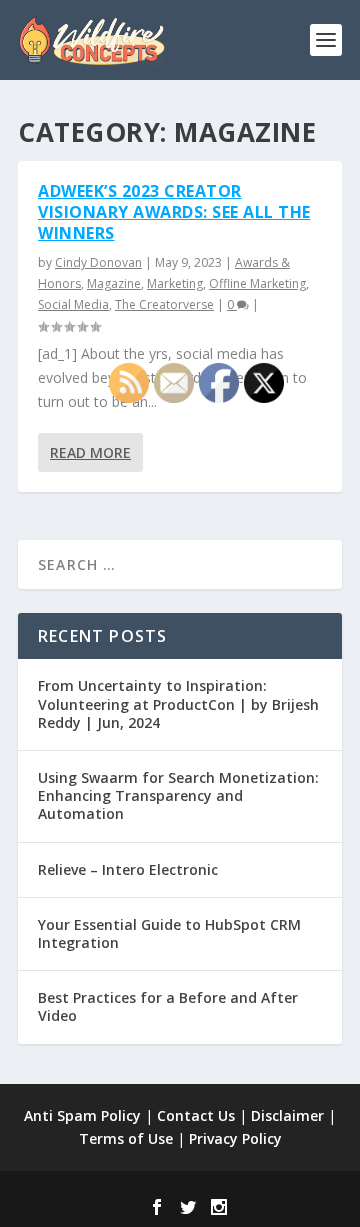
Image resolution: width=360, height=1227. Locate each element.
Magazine (114, 283)
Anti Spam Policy (82, 1115)
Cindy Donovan (98, 262)
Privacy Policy (235, 1138)
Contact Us (196, 1115)
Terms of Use (126, 1138)
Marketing (175, 283)
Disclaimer (287, 1115)
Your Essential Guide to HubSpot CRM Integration (169, 933)
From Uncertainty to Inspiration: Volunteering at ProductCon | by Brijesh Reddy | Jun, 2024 (178, 703)
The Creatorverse (164, 304)
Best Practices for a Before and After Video (168, 1006)
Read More (90, 452)
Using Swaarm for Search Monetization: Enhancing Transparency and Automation (178, 795)
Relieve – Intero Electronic (128, 869)
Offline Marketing (257, 283)
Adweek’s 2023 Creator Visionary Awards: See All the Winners (174, 212)
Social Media (73, 304)
